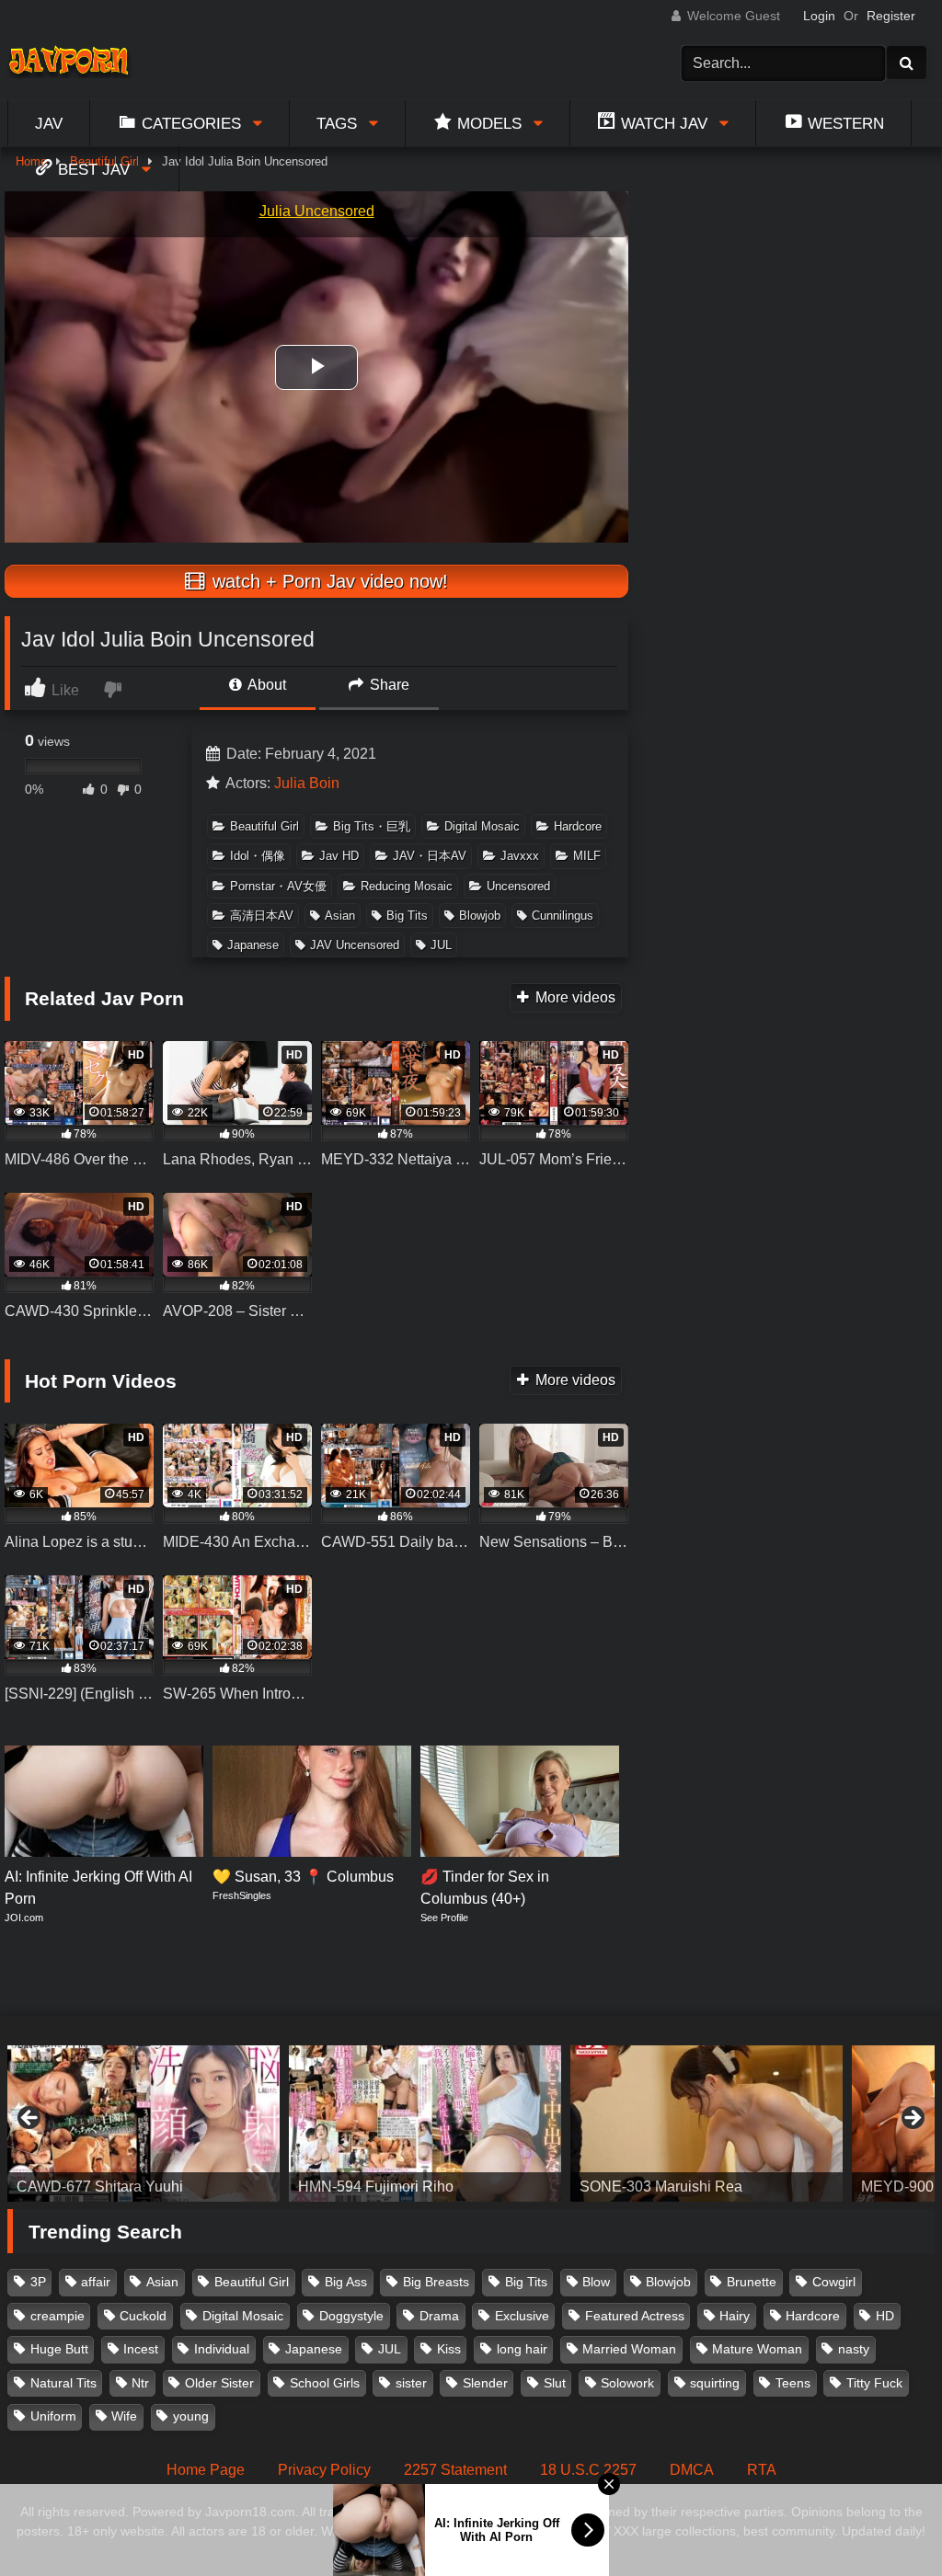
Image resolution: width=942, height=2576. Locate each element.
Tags (337, 123)
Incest (141, 2349)
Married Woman (629, 2349)
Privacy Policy (324, 2470)
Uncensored (518, 886)
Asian (340, 916)
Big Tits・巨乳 (372, 826)
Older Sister (219, 2383)
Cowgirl (834, 2282)
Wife (124, 2416)
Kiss (449, 2349)
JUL (441, 945)
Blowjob (480, 916)
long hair (522, 2349)
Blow (596, 2282)
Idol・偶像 (258, 856)
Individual (222, 2349)
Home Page (206, 2470)
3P (38, 2282)
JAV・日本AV (430, 856)
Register (891, 16)
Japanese (253, 945)
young (191, 2416)
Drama (439, 2316)
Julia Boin (307, 783)
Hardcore (578, 826)
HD (885, 2316)
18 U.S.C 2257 (588, 2470)
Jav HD (339, 856)
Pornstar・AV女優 (278, 886)
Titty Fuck (874, 2383)
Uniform (53, 2416)
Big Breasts (436, 2282)
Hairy (735, 2316)
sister (411, 2383)
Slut (555, 2383)
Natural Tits (63, 2383)
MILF (587, 856)
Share (388, 685)
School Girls (325, 2383)
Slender (485, 2383)
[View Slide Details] (144, 2124)
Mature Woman (757, 2349)
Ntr (140, 2383)
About (265, 685)
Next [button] (912, 2119)
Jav (49, 123)
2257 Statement (455, 2470)
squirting (715, 2383)
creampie (57, 2316)
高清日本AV (262, 916)
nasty (854, 2349)
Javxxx (520, 856)
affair (96, 2282)
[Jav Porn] (75, 63)
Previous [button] (30, 2119)
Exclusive (522, 2316)
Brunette (752, 2282)
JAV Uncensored (355, 945)
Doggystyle (351, 2316)
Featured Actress (635, 2316)
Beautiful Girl (264, 826)
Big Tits (407, 916)
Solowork (627, 2383)
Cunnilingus (563, 916)
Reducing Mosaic (407, 886)
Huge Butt (59, 2349)
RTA (762, 2470)
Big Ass (346, 2282)
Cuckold (143, 2316)
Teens (793, 2383)
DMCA (692, 2470)
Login (819, 16)
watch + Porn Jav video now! (327, 581)
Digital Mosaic (482, 826)
